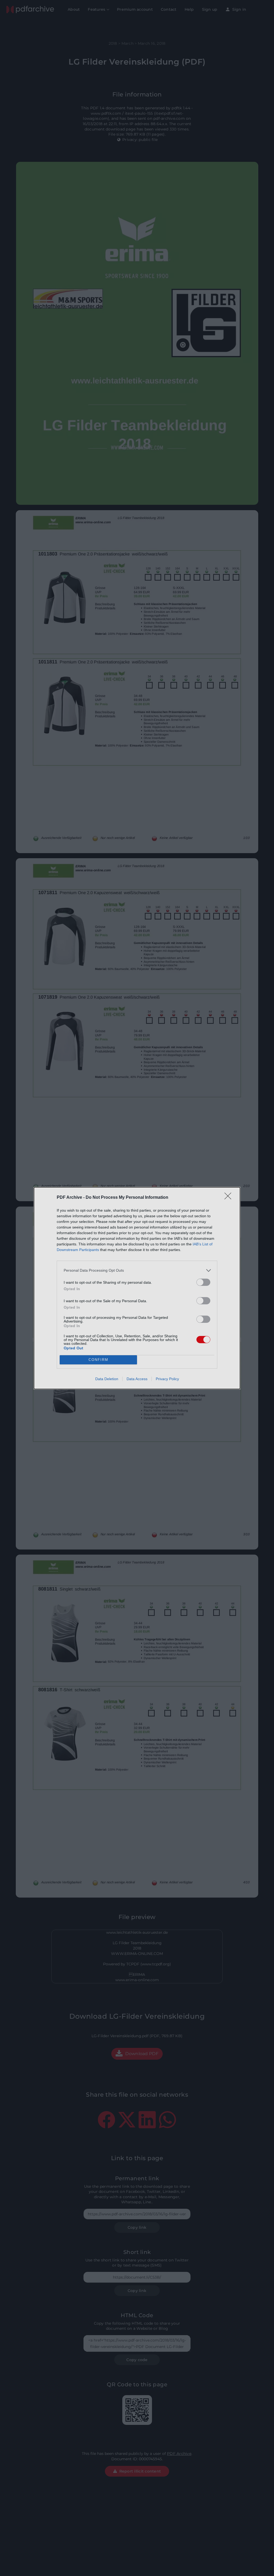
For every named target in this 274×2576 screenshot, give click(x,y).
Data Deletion (107, 1379)
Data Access (137, 1379)
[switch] (203, 1282)
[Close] (230, 1198)
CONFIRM (98, 1360)
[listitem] (137, 1270)
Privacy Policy (167, 1379)
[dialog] (137, 1288)
